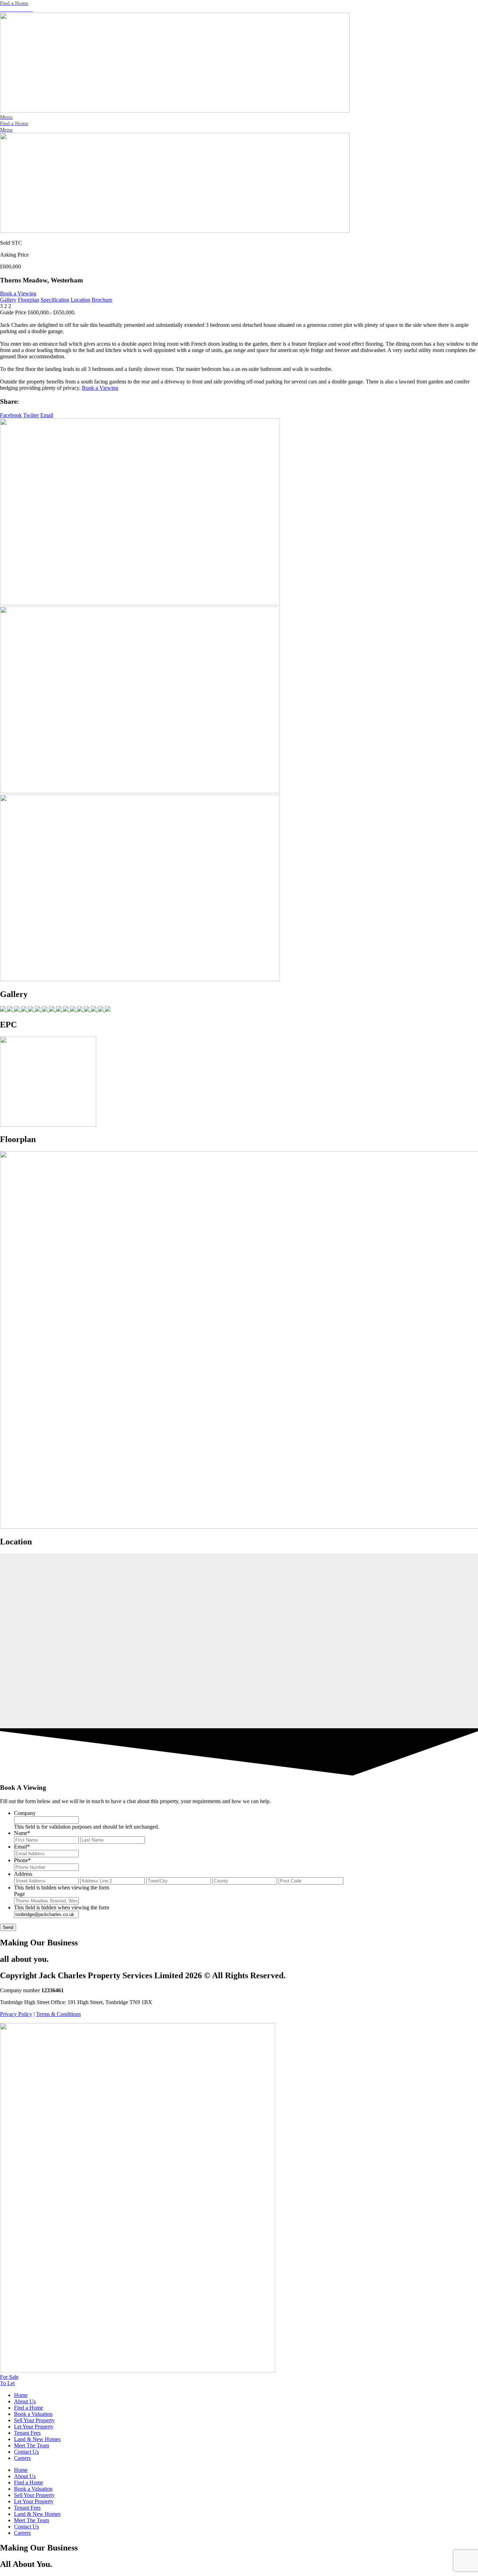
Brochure (102, 300)
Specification (55, 300)
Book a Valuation (33, 2414)
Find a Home (29, 2408)
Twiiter (31, 415)
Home (21, 2395)
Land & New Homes (37, 2439)
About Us (25, 2401)
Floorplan (29, 300)
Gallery (8, 300)
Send (8, 1927)
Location (80, 300)
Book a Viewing (18, 293)
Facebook (11, 415)
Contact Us (26, 2452)
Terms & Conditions (58, 2014)
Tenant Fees (27, 2433)
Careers (22, 2458)
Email (47, 415)
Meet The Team (31, 2445)
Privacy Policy (16, 2014)
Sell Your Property (34, 2420)
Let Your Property (34, 2427)
